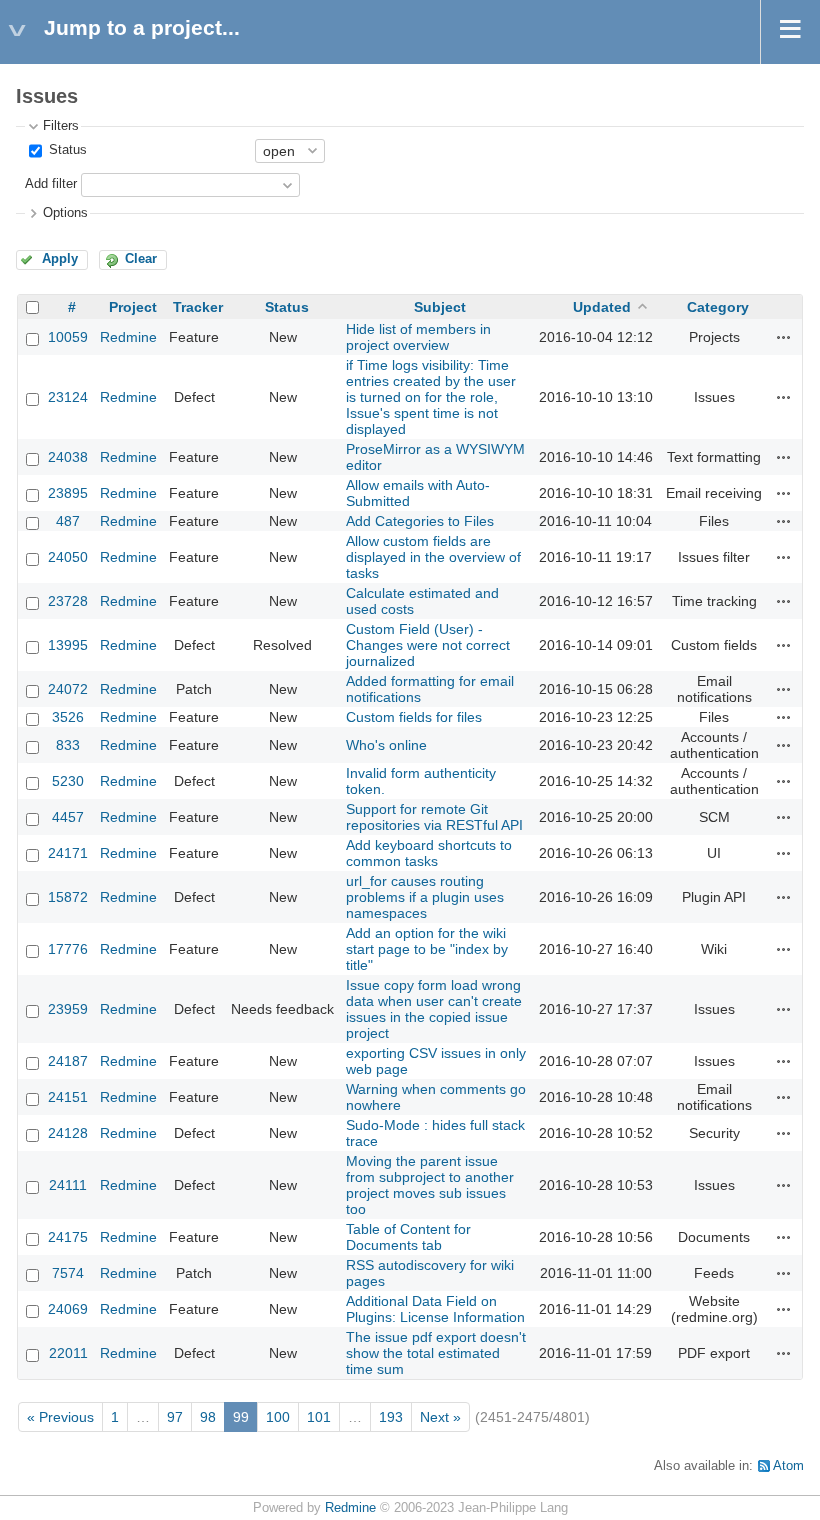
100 (278, 1417)
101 (319, 1417)
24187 (68, 1061)
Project (133, 307)
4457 (68, 817)
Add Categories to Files (420, 521)
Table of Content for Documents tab (408, 1237)
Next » (440, 1417)
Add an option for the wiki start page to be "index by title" (427, 949)
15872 (68, 897)
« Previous (60, 1417)
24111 (68, 1185)
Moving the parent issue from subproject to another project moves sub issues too (430, 1185)
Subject (440, 307)
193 (391, 1417)
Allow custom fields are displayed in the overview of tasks (433, 557)
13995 (68, 645)
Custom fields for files (414, 717)
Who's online (386, 745)
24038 (68, 457)
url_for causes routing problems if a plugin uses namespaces (425, 897)
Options (65, 213)
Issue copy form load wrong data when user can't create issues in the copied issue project (434, 1009)
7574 (68, 1273)
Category (718, 307)
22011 (68, 1353)
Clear (141, 259)
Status (66, 150)
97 (175, 1417)
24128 (68, 1133)
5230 (68, 781)
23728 (68, 601)
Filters (61, 126)
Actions (784, 337)
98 (208, 1417)
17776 (68, 949)
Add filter (51, 184)
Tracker (198, 307)
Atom (788, 1466)
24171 (68, 853)
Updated (602, 307)
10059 (68, 337)
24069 (68, 1309)
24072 (68, 689)
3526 (68, 717)
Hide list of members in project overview (418, 337)
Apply (60, 259)
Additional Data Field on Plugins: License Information (435, 1309)
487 (68, 521)
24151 (68, 1097)
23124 (68, 397)
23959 (68, 1009)
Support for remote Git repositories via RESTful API (434, 817)
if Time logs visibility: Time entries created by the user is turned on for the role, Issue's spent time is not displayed (431, 397)
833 (68, 745)
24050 (68, 557)
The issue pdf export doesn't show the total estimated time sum (436, 1353)
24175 (68, 1237)
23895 (68, 493)
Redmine (128, 337)
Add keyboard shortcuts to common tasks (429, 853)
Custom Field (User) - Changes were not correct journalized (428, 645)
